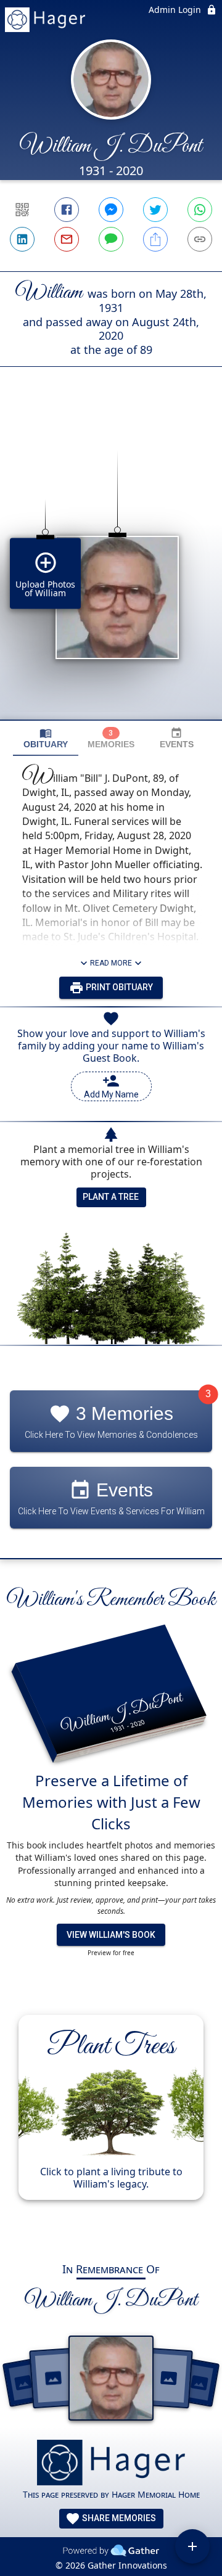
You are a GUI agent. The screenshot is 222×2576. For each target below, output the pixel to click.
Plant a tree (111, 1197)
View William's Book (111, 1935)
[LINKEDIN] (22, 239)
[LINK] (200, 239)
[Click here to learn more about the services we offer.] (111, 2464)
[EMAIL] (67, 239)
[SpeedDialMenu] (192, 2546)
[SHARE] (155, 239)
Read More (111, 963)
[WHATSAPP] (200, 210)
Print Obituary (118, 987)
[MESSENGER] (111, 210)
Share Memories (118, 2518)
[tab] (46, 738)
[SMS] (111, 239)
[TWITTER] (155, 210)
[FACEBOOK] (67, 210)
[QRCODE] (22, 210)
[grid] (111, 564)
